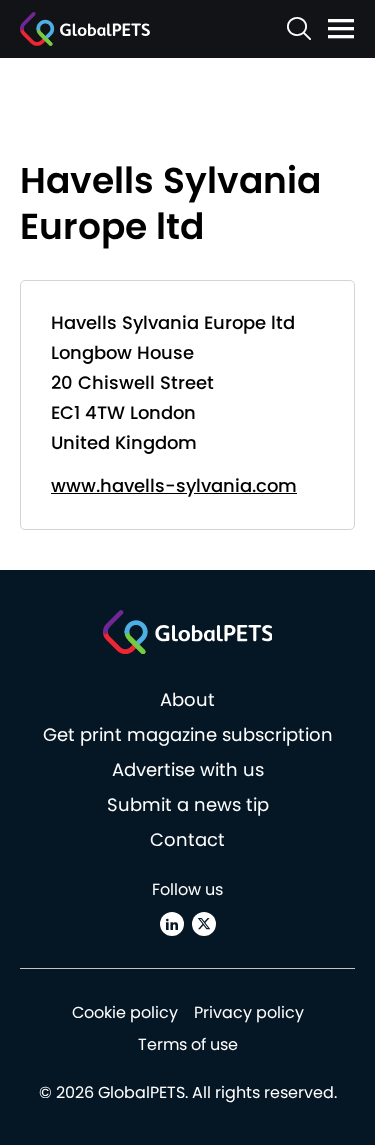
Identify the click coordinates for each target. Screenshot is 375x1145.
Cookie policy (125, 1012)
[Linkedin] (172, 924)
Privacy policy (249, 1012)
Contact (187, 839)
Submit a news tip (188, 804)
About (187, 699)
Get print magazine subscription (188, 734)
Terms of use (188, 1044)
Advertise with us (188, 769)
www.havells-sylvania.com (174, 485)
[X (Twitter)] (204, 924)
